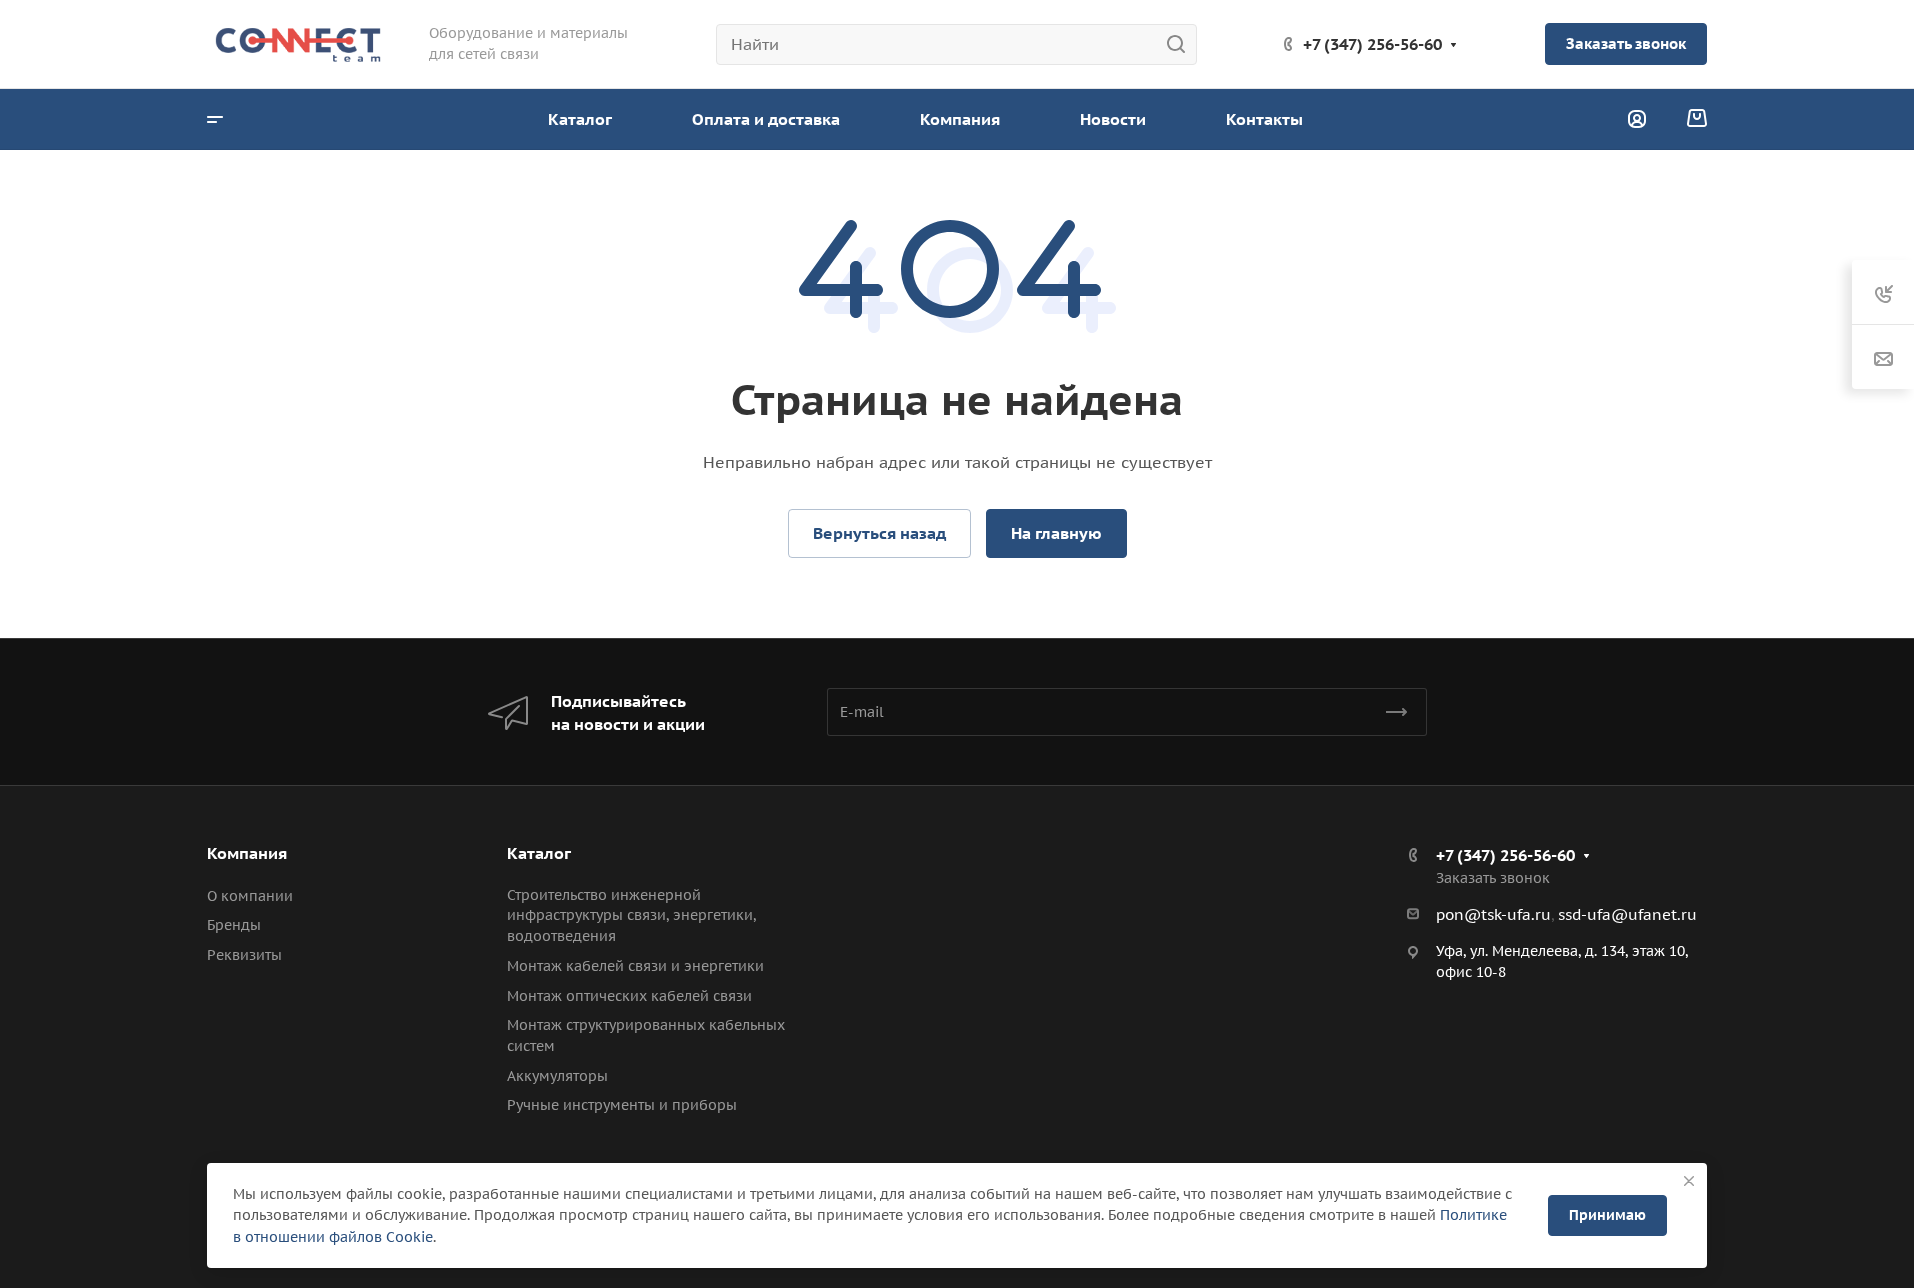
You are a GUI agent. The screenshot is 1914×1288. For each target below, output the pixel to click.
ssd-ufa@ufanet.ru (1627, 914)
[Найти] (1181, 44)
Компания (247, 853)
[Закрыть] (1689, 1181)
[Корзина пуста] (1696, 119)
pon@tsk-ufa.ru (1493, 914)
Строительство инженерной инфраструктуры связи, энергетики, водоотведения (631, 916)
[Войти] (1637, 119)
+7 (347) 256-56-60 (1372, 44)
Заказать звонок (1626, 43)
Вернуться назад (879, 533)
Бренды (234, 925)
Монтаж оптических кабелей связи (629, 996)
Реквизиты (244, 955)
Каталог (539, 853)
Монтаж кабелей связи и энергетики (635, 966)
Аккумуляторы (557, 1076)
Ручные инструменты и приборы (622, 1105)
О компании (250, 896)
